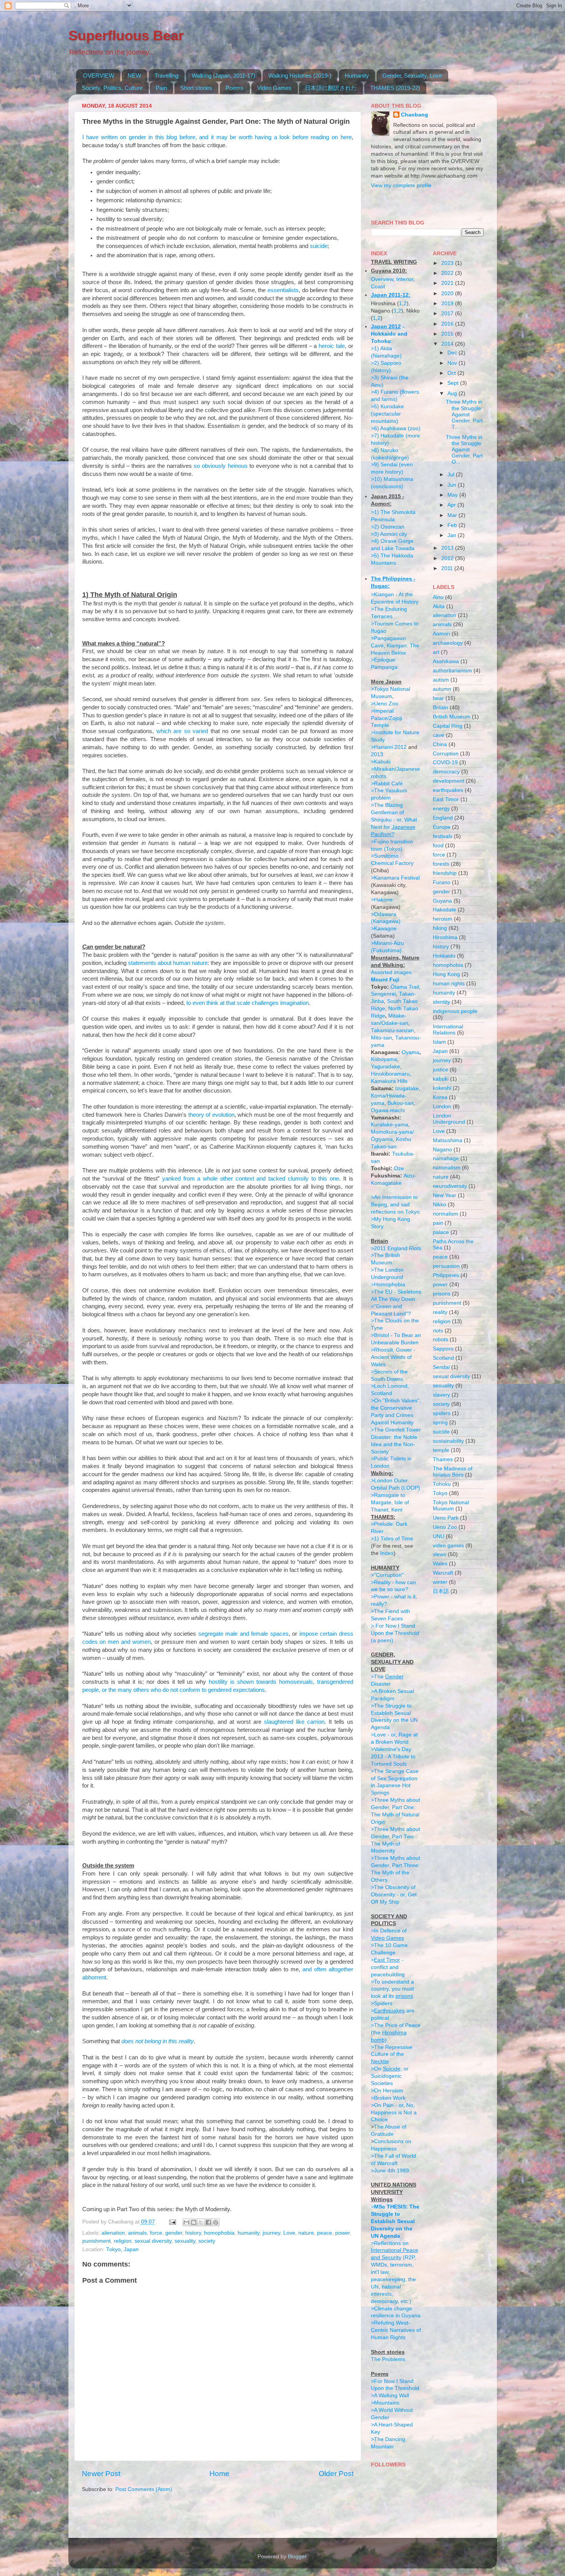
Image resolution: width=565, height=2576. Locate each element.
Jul (452, 475)
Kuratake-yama (390, 1125)
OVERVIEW (99, 76)
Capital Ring (448, 726)
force (156, 2233)
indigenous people (455, 1011)
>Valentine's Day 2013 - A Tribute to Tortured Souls (393, 1757)
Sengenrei (383, 994)
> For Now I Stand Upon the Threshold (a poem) (395, 1633)
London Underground (449, 1119)
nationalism (447, 1168)
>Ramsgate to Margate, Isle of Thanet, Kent (390, 1503)
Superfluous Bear (126, 36)
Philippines (446, 1275)
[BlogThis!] (194, 2222)
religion (123, 2241)
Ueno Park (446, 1518)
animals (137, 2233)
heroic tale (332, 346)
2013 (377, 754)
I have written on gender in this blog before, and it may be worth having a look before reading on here (217, 137)
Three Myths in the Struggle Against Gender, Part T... (464, 414)
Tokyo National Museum (451, 1506)
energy (441, 809)
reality (440, 1312)
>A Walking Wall (390, 2396)
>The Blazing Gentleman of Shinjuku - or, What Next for (394, 820)
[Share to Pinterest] (216, 2222)
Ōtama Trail (405, 987)
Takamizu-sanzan (392, 1030)
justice (440, 1070)
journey (271, 2233)
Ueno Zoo (445, 1527)
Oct (452, 373)
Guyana (442, 901)
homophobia (219, 2233)
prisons (442, 1294)
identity (441, 1002)
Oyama (410, 1052)
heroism (443, 919)
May (453, 495)
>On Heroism (387, 2091)
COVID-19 (445, 762)
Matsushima (448, 1140)
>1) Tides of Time (392, 1539)
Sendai (441, 1367)
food (438, 846)
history (193, 2233)
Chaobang (415, 115)
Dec (453, 353)
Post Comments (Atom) (144, 2489)
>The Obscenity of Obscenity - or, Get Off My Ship (394, 1895)
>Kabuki (381, 762)
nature (306, 2233)
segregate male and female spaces (243, 1634)
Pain (161, 88)
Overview (382, 279)
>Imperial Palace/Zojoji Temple (386, 718)
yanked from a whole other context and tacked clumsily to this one (251, 1179)
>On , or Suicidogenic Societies (390, 2076)
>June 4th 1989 (390, 2171)
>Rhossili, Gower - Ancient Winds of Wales (393, 1357)
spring (440, 1423)
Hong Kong (446, 974)
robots (440, 1340)
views (440, 1554)
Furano (442, 882)
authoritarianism (452, 671)
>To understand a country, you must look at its (392, 1989)
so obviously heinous (220, 466)
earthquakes (448, 790)
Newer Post (101, 2474)
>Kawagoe (384, 929)
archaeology (448, 643)
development (449, 781)
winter (440, 1582)
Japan (440, 1051)
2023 (448, 263)
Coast (378, 287)
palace (441, 1232)
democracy (446, 772)
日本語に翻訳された (331, 88)
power (342, 2233)
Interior (405, 279)
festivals (443, 836)
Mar (453, 515)
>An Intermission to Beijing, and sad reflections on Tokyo (395, 1205)
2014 (448, 344)
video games (448, 1546)
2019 (448, 303)
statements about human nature (168, 963)
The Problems (388, 2359)
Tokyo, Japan (122, 2249)
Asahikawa (446, 661)
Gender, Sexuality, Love (412, 76)
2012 (400, 747)
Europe (442, 827)
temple (441, 1450)
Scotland (443, 1358)
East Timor (446, 799)
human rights (449, 984)
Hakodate (445, 910)
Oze (399, 1168)
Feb (453, 525)
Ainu (438, 597)
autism (441, 680)
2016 (448, 324)
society (207, 2241)
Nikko (440, 1205)
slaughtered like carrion (294, 1722)
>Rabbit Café (387, 784)
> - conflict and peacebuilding (388, 1967)
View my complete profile (401, 185)
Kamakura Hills (389, 1081)
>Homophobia (388, 1285)
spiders (442, 1413)
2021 (448, 283)
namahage (446, 1158)
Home (219, 2474)
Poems (235, 88)
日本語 (441, 1591)
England (443, 818)
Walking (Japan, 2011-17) (224, 76)
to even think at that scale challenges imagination (248, 1003)
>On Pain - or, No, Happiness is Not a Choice (394, 2113)
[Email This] (186, 2222)
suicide (319, 246)
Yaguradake (386, 1067)
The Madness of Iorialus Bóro (453, 1472)
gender (174, 2233)
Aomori (441, 634)
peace (325, 2233)
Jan (453, 535)
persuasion (446, 1266)
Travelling (166, 76)
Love (289, 2233)
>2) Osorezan (388, 527)
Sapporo (443, 1349)
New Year (445, 1195)
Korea (440, 1097)
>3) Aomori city (389, 534)
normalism (445, 1214)
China (440, 744)
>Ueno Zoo (385, 704)
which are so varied (182, 731)
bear (438, 698)
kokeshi (442, 1088)
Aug (453, 393)
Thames (443, 1459)
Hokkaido (444, 956)
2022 (448, 273)
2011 (448, 568)
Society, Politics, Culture (112, 88)
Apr (452, 505)
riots (438, 1331)
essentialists (283, 290)
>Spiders (382, 2003)
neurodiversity (450, 1186)
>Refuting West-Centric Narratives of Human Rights (396, 2330)
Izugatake (407, 1088)
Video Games (274, 88)
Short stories (196, 88)
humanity (248, 2233)
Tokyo (440, 1493)
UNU (439, 1536)
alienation (113, 2233)
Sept (454, 383)
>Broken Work (388, 2098)
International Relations (448, 1030)
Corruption (446, 754)
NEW (134, 76)
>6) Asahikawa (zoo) (396, 428)
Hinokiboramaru (390, 1074)
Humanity (357, 76)
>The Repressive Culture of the (392, 2055)
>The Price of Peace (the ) (396, 2033)
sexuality (185, 2241)
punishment (96, 2241)
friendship (445, 873)
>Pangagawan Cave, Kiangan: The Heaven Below (395, 646)
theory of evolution (211, 1115)
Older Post (336, 2474)
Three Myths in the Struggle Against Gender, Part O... (464, 450)
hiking (440, 928)
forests (441, 864)
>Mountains (385, 2403)
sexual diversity (153, 2241)
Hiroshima (445, 937)
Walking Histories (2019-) (300, 76)
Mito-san (381, 1038)
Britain (440, 708)
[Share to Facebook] (208, 2222)
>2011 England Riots (396, 1248)
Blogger (297, 2557)
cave (439, 735)
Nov (453, 363)
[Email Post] (172, 2222)
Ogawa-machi (388, 1110)
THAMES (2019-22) (395, 88)
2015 (448, 334)
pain (438, 1223)
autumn (442, 689)
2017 (448, 313)
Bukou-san (400, 1103)
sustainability (448, 1441)
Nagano (442, 1150)
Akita (439, 606)
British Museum (452, 717)
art (436, 652)
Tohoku (442, 1484)
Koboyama (384, 1059)
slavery (441, 1395)
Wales (440, 1564)
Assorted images (391, 972)
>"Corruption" (387, 1575)
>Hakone (382, 900)
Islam (439, 1042)
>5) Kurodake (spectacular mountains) (387, 414)
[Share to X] (201, 2222)
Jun (453, 485)
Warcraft (443, 1573)
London (442, 1107)
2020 (448, 294)
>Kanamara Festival (395, 878)
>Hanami (382, 747)
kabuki (441, 1079)
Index (387, 1553)
